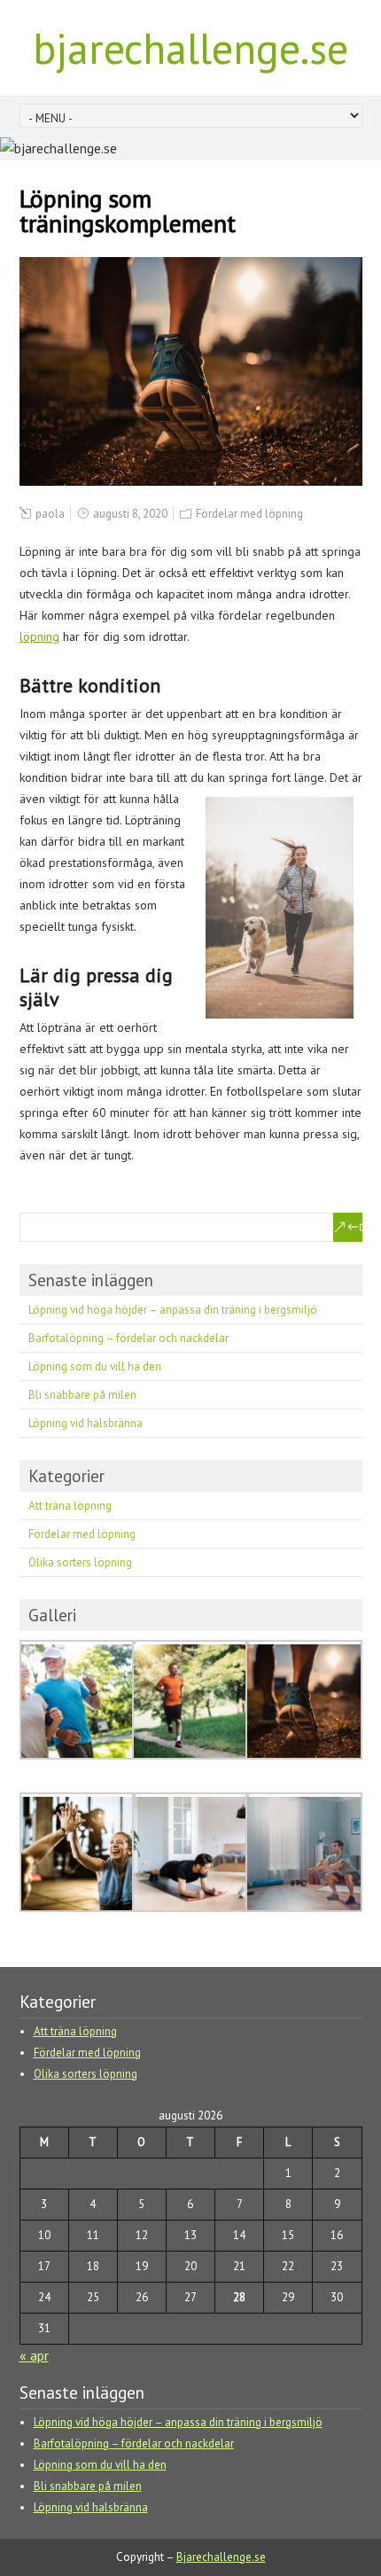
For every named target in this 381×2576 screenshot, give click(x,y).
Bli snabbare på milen (82, 1395)
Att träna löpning (70, 1506)
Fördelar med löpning (249, 514)
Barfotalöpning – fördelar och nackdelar (128, 1338)
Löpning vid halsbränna (86, 1423)
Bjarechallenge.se (221, 2557)
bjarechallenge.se (190, 48)
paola (50, 514)
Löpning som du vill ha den (95, 1366)
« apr (34, 2355)
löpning (39, 636)
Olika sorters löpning (80, 1562)
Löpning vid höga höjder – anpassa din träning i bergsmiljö (173, 1310)
